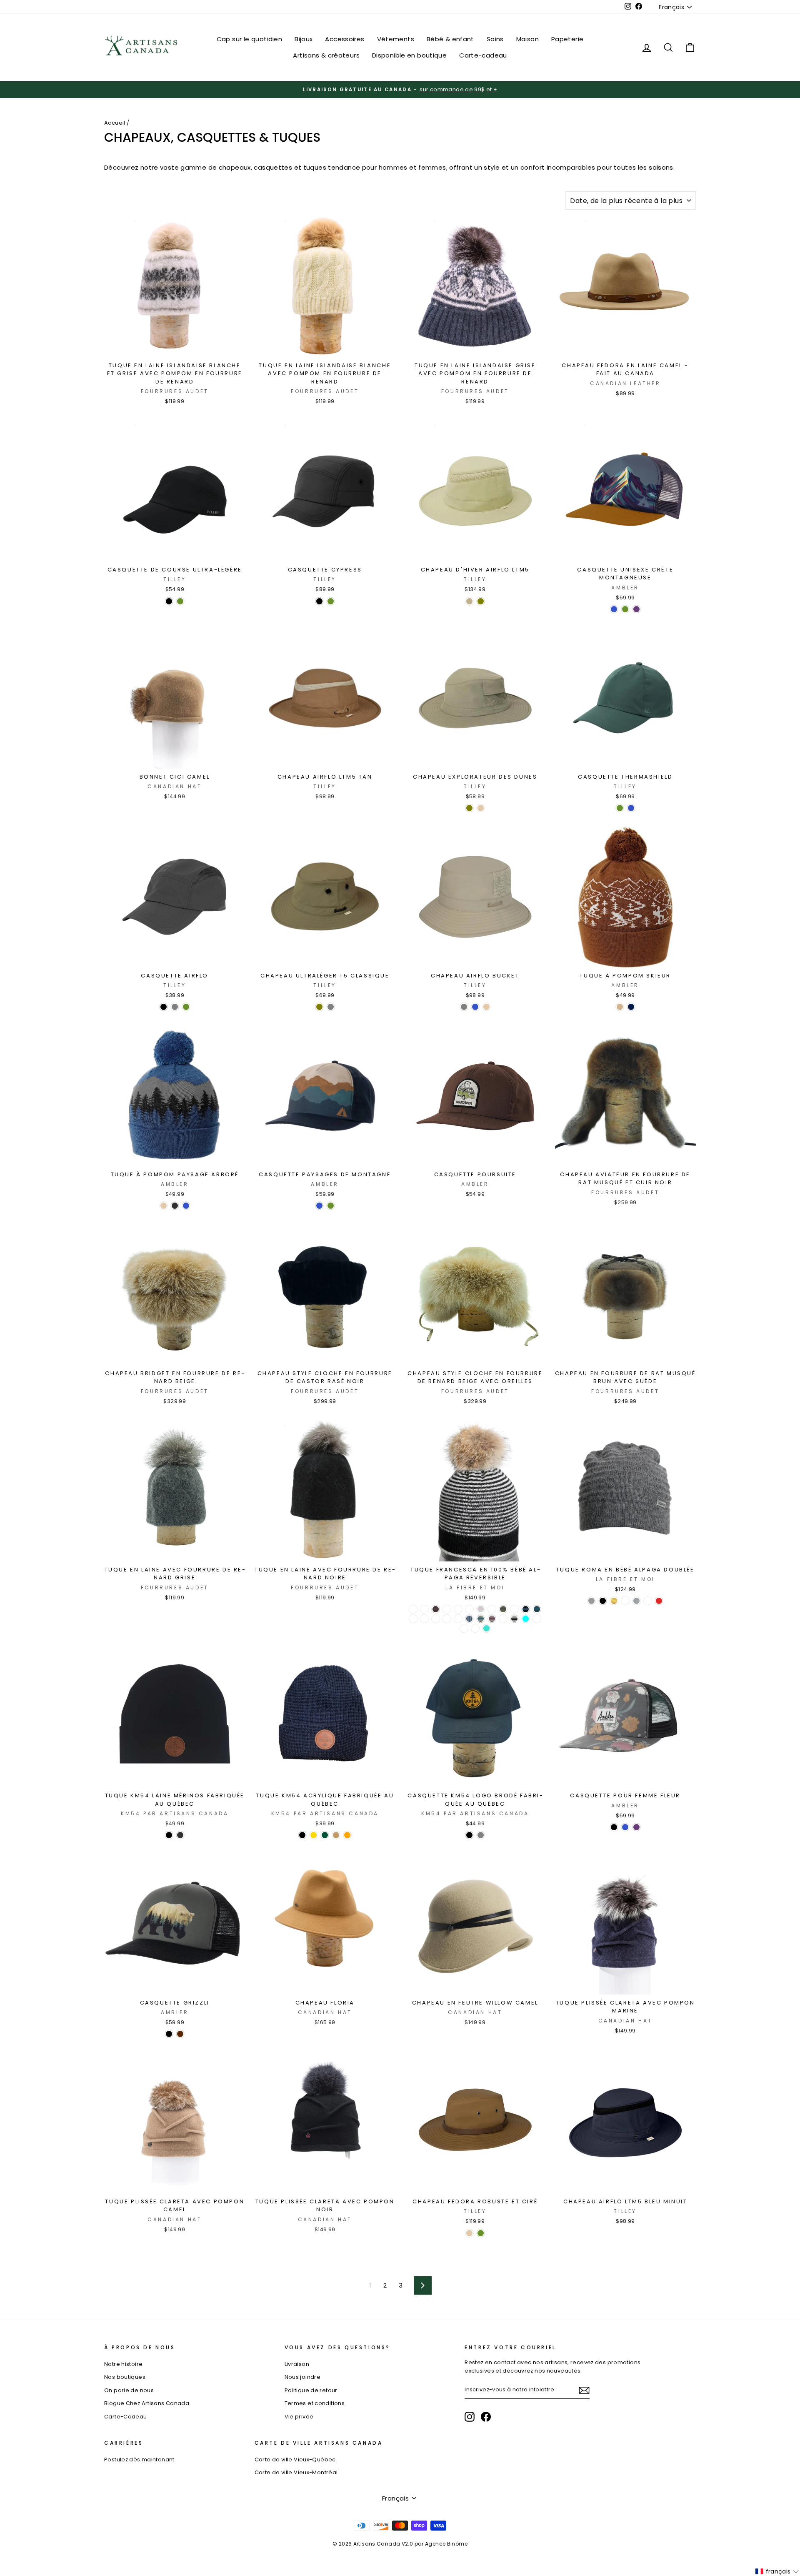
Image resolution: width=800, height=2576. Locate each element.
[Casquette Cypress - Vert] (331, 601)
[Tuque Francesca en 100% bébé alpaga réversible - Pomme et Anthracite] (537, 1619)
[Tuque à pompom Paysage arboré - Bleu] (186, 1206)
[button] (777, 2571)
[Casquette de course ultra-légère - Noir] (169, 601)
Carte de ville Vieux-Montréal (296, 2472)
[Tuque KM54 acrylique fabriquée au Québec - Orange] (347, 1835)
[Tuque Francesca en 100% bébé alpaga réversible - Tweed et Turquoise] (486, 1628)
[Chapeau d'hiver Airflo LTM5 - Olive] (481, 601)
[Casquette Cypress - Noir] (319, 601)
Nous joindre (303, 2377)
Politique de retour (311, 2390)
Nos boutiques (125, 2377)
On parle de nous (129, 2390)
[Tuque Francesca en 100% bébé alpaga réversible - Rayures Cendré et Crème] (481, 1609)
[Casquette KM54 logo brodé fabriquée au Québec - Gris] (481, 1835)
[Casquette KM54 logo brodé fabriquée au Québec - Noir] (469, 1835)
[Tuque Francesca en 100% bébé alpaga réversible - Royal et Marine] (475, 1628)
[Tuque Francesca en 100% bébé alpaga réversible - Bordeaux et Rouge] (469, 1609)
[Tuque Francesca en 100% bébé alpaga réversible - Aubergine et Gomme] (413, 1609)
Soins (495, 39)
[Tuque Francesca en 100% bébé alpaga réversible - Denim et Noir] (526, 1609)
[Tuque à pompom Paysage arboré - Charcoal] (175, 1206)
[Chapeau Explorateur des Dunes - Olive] (469, 808)
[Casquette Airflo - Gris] (175, 1007)
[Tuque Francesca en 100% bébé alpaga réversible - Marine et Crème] (447, 1619)
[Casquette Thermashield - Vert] (620, 808)
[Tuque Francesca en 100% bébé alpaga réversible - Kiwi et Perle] (436, 1619)
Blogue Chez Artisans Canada (147, 2403)
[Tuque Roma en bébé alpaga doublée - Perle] (636, 1601)
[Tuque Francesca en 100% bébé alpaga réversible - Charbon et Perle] (514, 1609)
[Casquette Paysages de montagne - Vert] (331, 1206)
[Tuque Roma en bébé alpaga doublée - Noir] (603, 1601)
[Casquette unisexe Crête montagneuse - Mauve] (636, 609)
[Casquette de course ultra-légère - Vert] (180, 601)
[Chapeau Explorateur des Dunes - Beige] (481, 808)
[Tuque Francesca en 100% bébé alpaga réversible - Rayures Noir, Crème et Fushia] (492, 1619)
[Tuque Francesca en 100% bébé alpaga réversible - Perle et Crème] (464, 1628)
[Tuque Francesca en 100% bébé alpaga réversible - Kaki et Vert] (424, 1619)
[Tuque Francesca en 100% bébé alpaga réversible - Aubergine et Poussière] (424, 1609)
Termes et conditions (315, 2403)
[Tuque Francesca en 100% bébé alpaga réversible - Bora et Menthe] (447, 1609)
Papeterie (567, 39)
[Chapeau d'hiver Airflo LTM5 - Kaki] (469, 601)
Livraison (297, 2364)
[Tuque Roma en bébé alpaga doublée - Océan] (625, 1601)
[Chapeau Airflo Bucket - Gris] (464, 1007)
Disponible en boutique (409, 55)
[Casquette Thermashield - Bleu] (631, 808)
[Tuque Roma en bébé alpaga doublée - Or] (614, 1601)
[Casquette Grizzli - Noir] (169, 2034)
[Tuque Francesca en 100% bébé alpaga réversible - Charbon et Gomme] (492, 1609)
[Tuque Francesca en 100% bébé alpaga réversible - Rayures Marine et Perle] (469, 1619)
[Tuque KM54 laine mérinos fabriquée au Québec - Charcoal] (180, 1835)
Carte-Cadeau (126, 2417)
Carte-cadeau (483, 55)
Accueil (115, 123)
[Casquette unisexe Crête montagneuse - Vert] (625, 609)
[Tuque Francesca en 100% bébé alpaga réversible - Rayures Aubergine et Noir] (436, 1609)
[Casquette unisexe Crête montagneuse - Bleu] (614, 609)
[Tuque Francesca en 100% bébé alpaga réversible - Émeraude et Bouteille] (537, 1609)
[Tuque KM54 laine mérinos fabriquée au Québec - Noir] (169, 1835)
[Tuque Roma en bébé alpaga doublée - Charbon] (591, 1601)
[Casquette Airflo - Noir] (164, 1007)
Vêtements (396, 39)
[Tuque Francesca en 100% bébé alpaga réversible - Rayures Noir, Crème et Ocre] (503, 1619)
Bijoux (304, 39)
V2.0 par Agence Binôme (435, 2544)
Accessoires (345, 39)
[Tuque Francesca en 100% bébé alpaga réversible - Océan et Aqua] (526, 1619)
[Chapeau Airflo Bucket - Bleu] (475, 1007)
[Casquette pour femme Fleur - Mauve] (636, 1827)
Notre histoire (123, 2364)
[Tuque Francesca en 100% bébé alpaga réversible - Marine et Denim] (458, 1619)
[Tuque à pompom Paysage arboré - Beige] (164, 1206)
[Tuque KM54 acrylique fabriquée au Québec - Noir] (302, 1835)
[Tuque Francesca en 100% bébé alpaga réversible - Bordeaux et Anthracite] (458, 1609)
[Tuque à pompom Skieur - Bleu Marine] (631, 1007)
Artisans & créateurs (326, 55)
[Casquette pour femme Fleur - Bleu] (625, 1827)
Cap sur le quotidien (250, 39)
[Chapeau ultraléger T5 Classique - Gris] (331, 1007)
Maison (527, 39)
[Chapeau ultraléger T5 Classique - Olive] (319, 1007)
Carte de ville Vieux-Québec (295, 2459)
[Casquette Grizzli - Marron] (180, 2034)
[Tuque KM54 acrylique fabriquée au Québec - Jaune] (314, 1835)
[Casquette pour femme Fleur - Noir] (614, 1827)
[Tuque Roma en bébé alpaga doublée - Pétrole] (648, 1601)
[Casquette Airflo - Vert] (186, 1007)
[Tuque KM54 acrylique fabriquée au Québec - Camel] (336, 1835)
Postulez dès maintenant (139, 2459)
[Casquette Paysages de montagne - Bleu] (319, 1206)
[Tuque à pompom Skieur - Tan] (620, 1007)
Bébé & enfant (450, 39)
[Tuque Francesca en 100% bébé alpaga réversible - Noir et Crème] (514, 1619)
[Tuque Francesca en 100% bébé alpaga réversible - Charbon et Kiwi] (503, 1609)
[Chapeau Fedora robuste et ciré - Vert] (481, 2233)
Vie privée (299, 2417)
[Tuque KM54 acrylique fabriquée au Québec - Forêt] (325, 1835)
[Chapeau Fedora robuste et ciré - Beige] (469, 2233)
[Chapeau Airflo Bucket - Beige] (486, 1007)
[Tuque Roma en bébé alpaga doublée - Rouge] (659, 1601)
